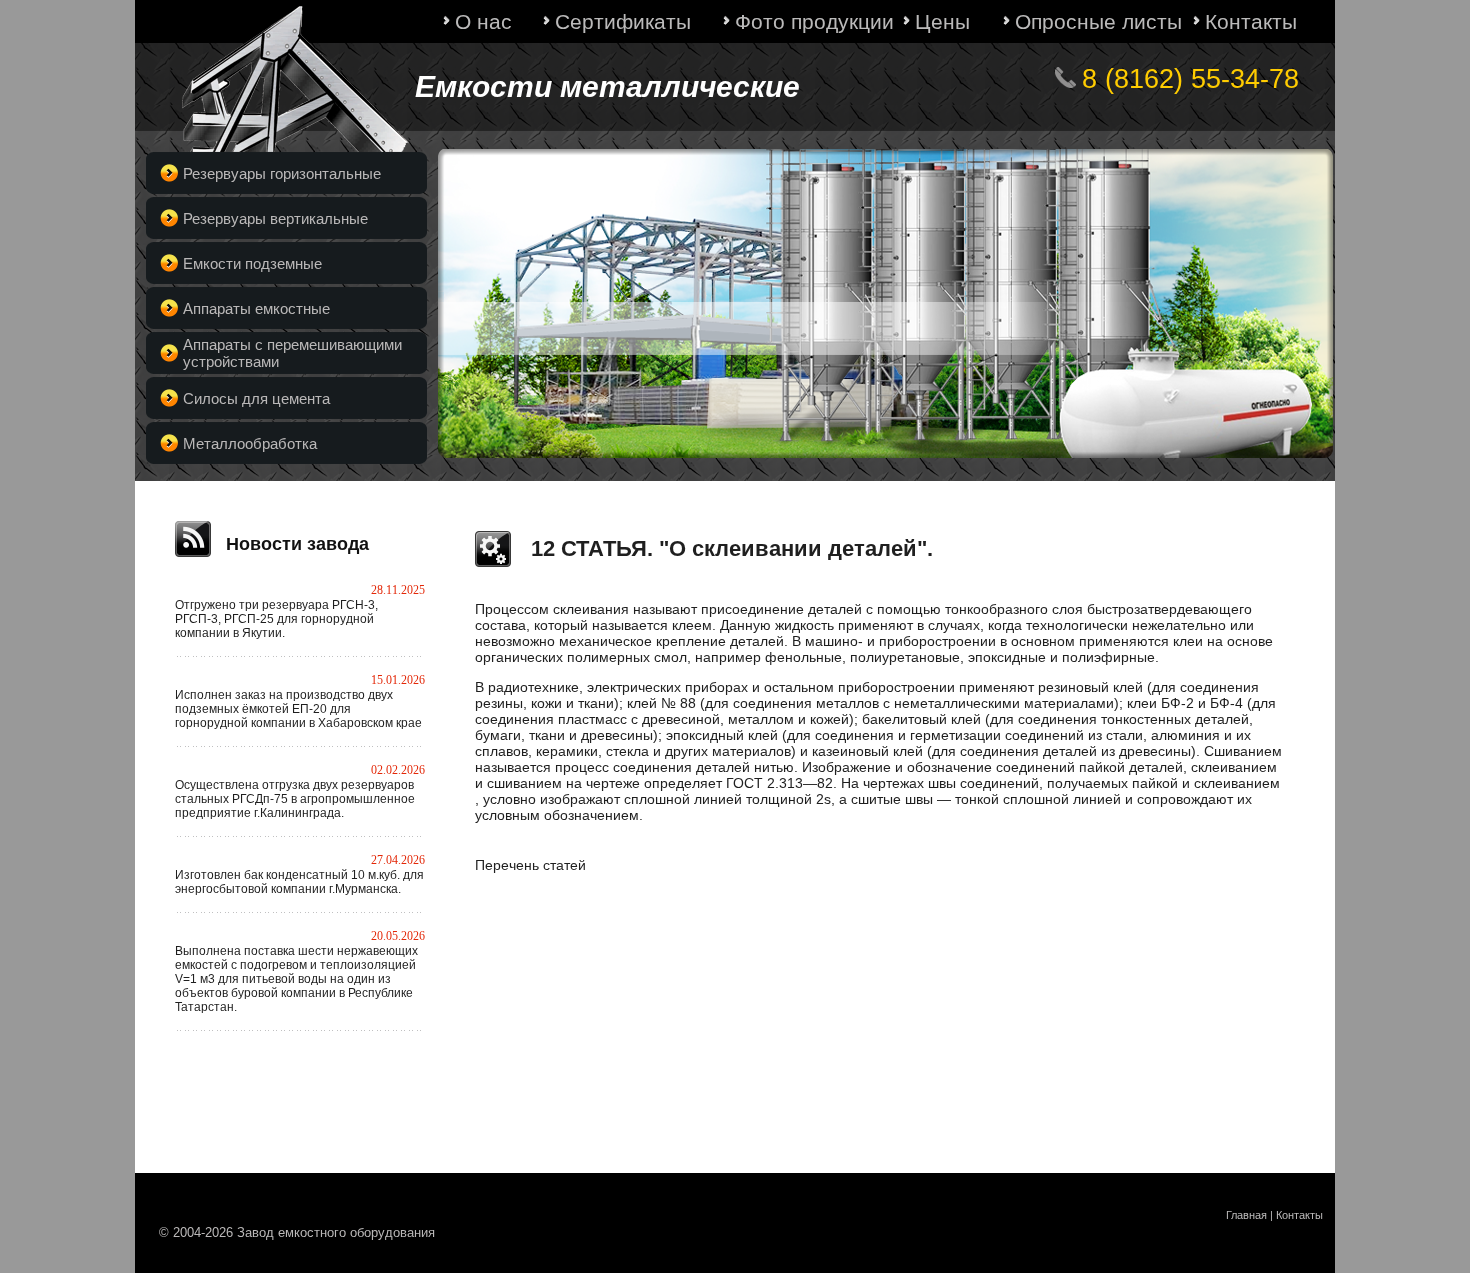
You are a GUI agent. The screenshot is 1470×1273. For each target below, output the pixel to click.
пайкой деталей (1131, 767)
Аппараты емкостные (256, 308)
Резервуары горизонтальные (282, 173)
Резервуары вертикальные (275, 218)
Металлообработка (250, 443)
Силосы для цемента (256, 398)
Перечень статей (530, 865)
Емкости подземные (252, 263)
